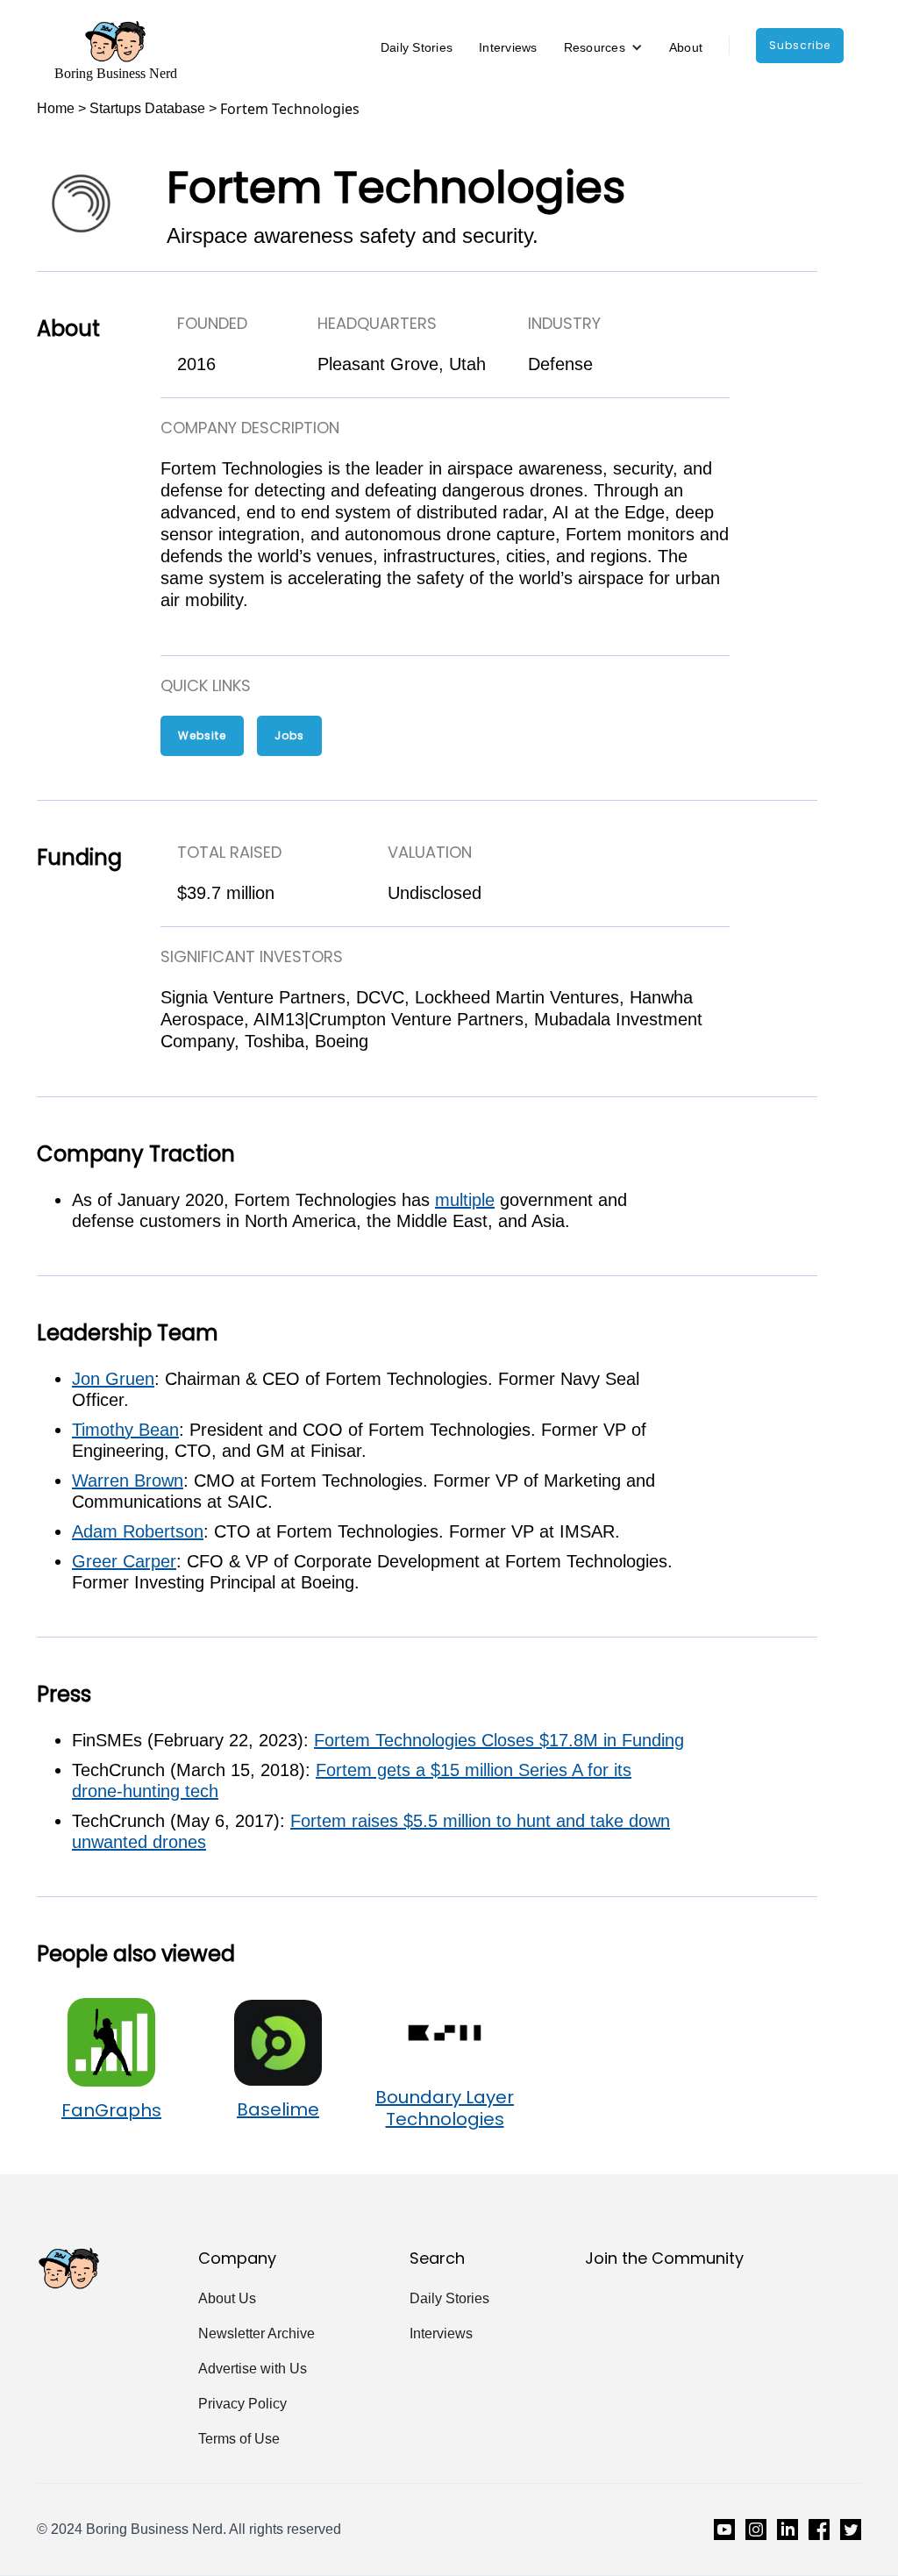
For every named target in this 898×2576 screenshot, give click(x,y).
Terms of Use (239, 2439)
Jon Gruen (113, 1379)
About (686, 47)
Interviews (508, 47)
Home (56, 108)
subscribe (800, 45)
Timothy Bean (125, 1430)
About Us (227, 2298)
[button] (603, 47)
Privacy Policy (242, 2404)
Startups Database (147, 108)
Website (202, 735)
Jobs (289, 735)
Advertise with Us (253, 2369)
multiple (465, 1200)
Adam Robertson (138, 1531)
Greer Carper (124, 1561)
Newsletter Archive (257, 2333)
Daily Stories (417, 47)
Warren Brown (128, 1481)
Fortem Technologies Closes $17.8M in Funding (499, 1740)
